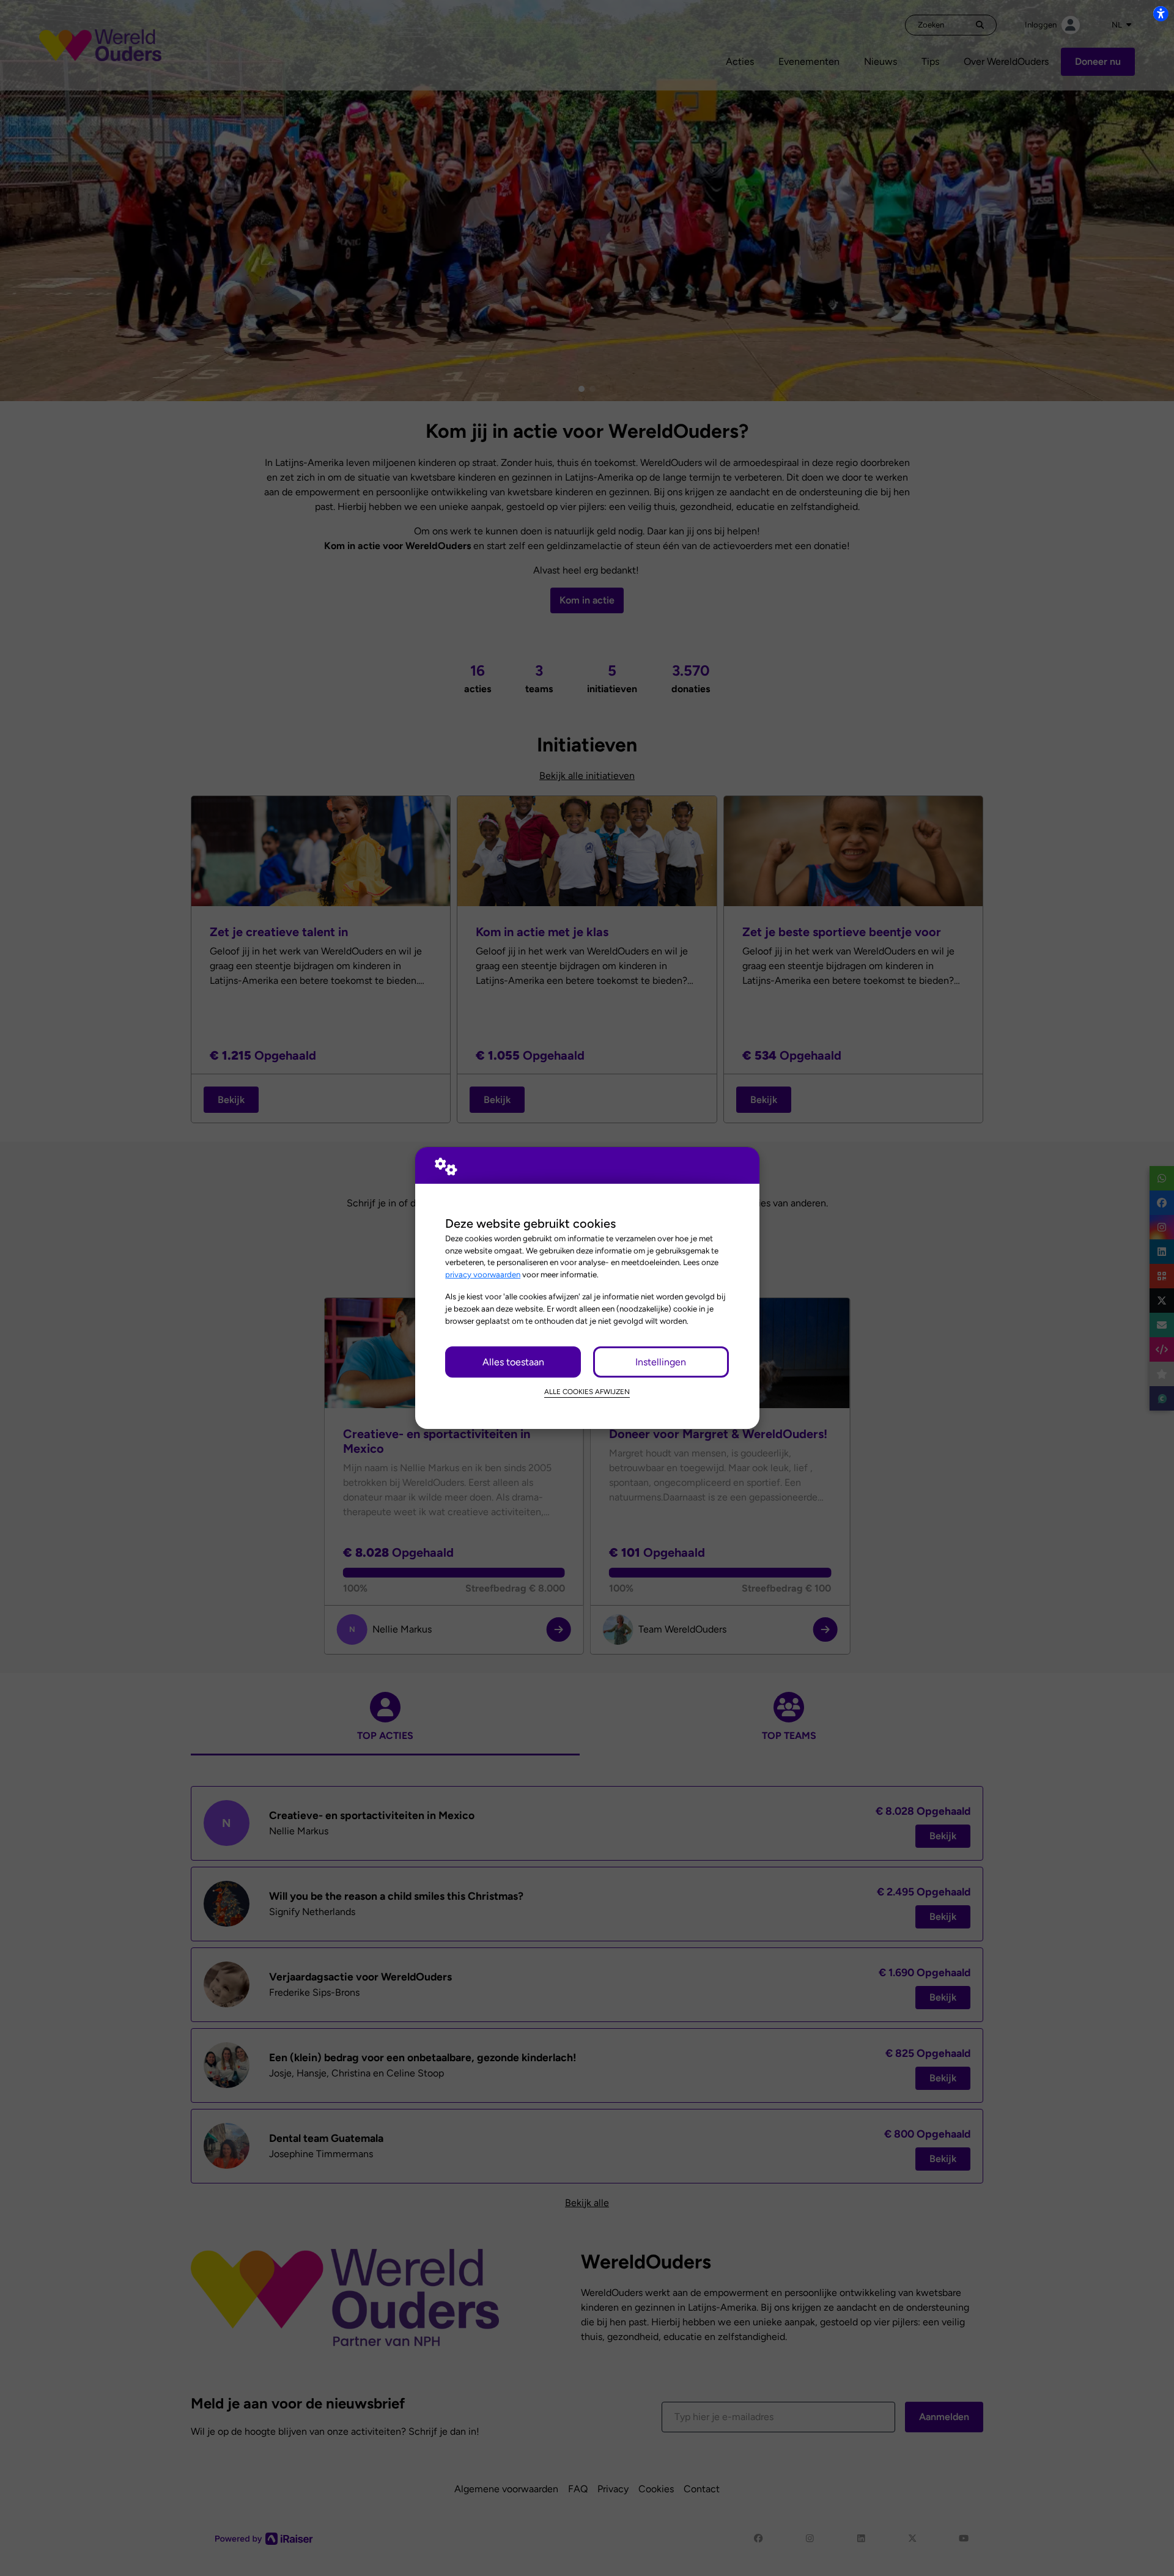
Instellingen (661, 1362)
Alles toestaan (513, 1362)
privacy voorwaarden (483, 1274)
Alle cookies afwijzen (587, 1392)
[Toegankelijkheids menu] (1161, 13)
